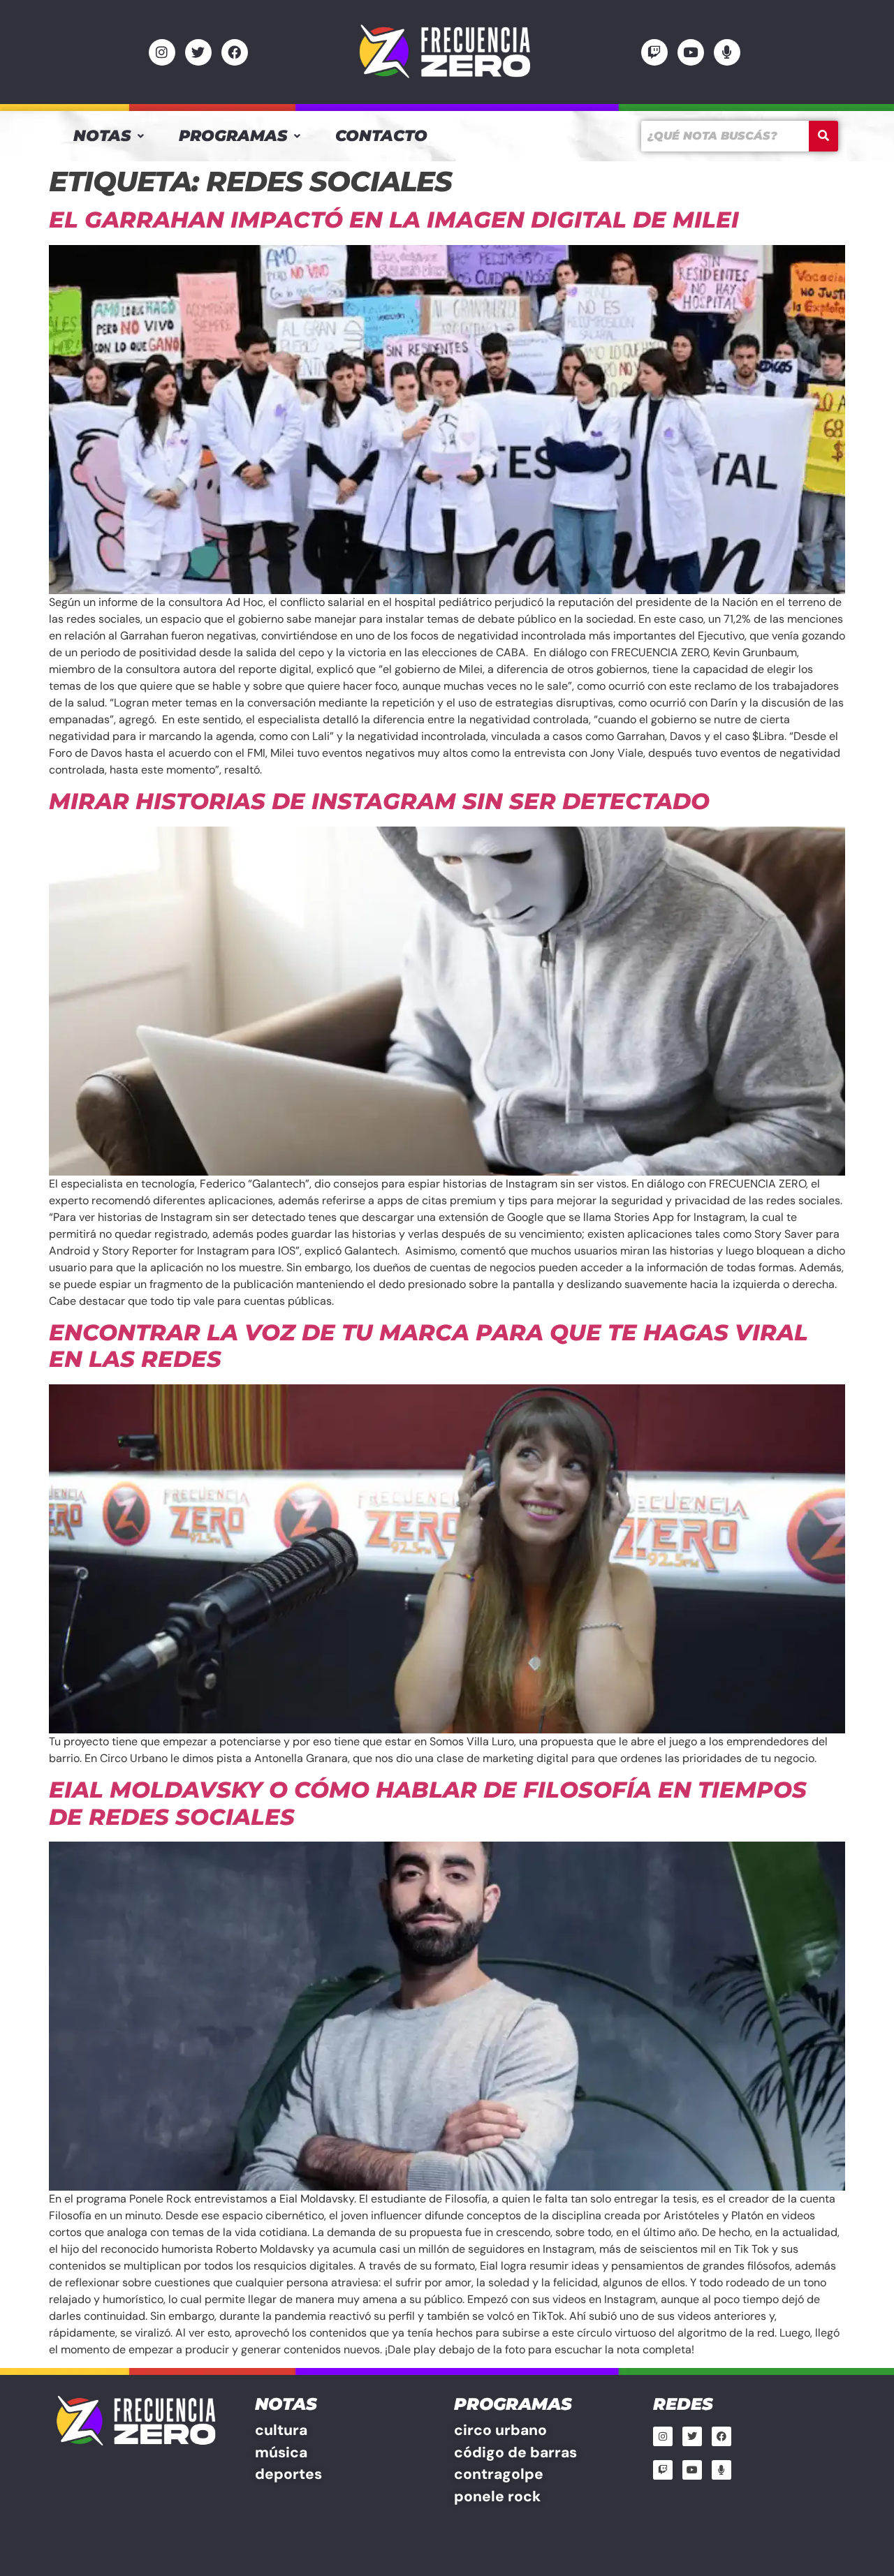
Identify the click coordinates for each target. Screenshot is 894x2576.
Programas (233, 136)
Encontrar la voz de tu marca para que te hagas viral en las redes (428, 1346)
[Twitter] (198, 52)
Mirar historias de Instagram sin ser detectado (379, 801)
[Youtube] (691, 52)
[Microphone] (727, 52)
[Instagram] (162, 52)
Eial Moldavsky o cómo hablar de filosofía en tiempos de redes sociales (428, 1803)
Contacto (381, 136)
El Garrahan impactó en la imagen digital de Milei (394, 220)
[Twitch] (654, 52)
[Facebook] (235, 52)
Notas (102, 136)
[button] (109, 136)
